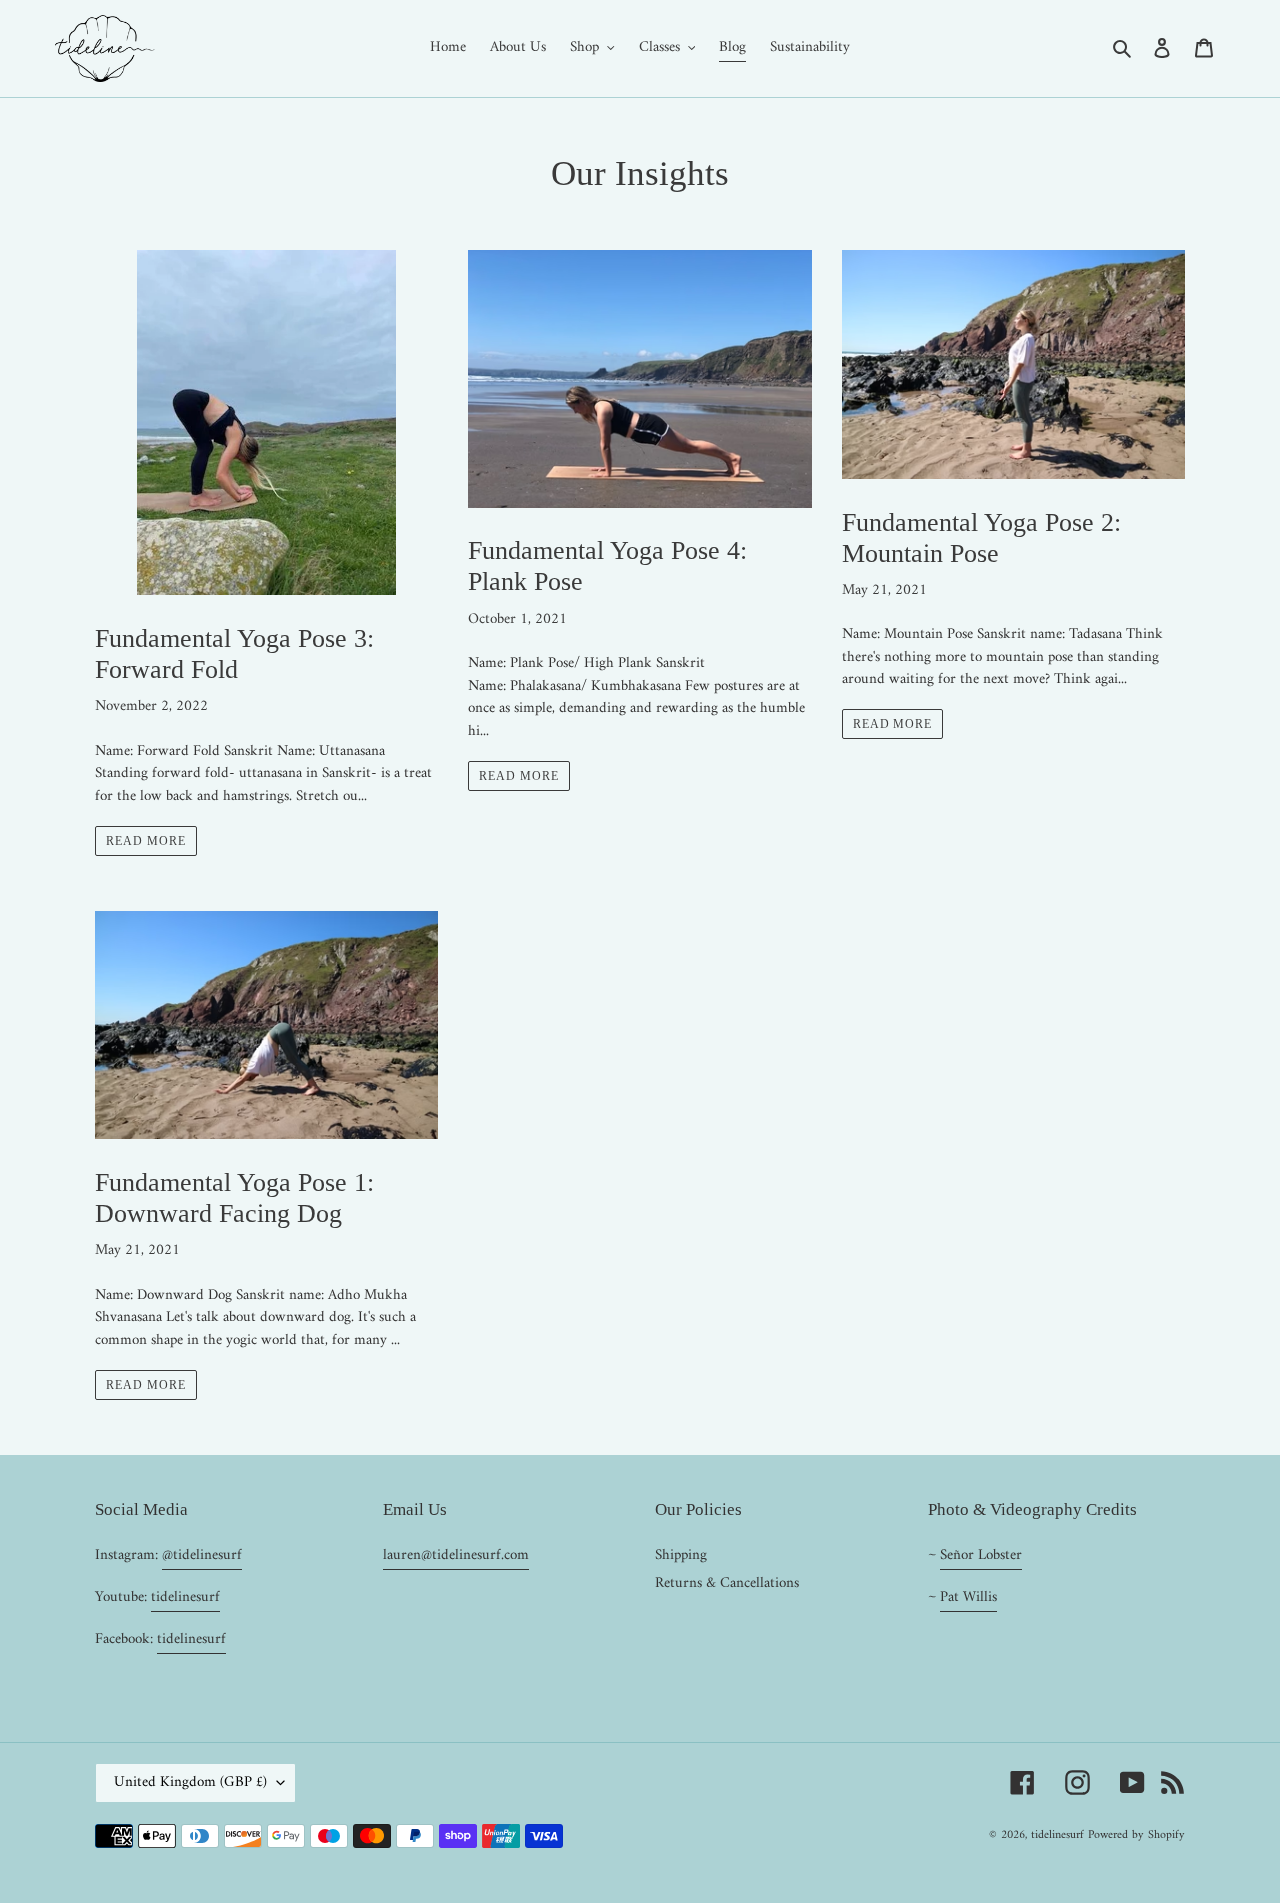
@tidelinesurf (202, 1555)
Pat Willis (968, 1597)
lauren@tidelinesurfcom (456, 1555)
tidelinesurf (185, 1597)
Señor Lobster (981, 1555)
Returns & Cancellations (727, 1583)
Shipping (681, 1555)
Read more (146, 841)
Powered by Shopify (1136, 1835)
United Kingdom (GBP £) (190, 1782)
